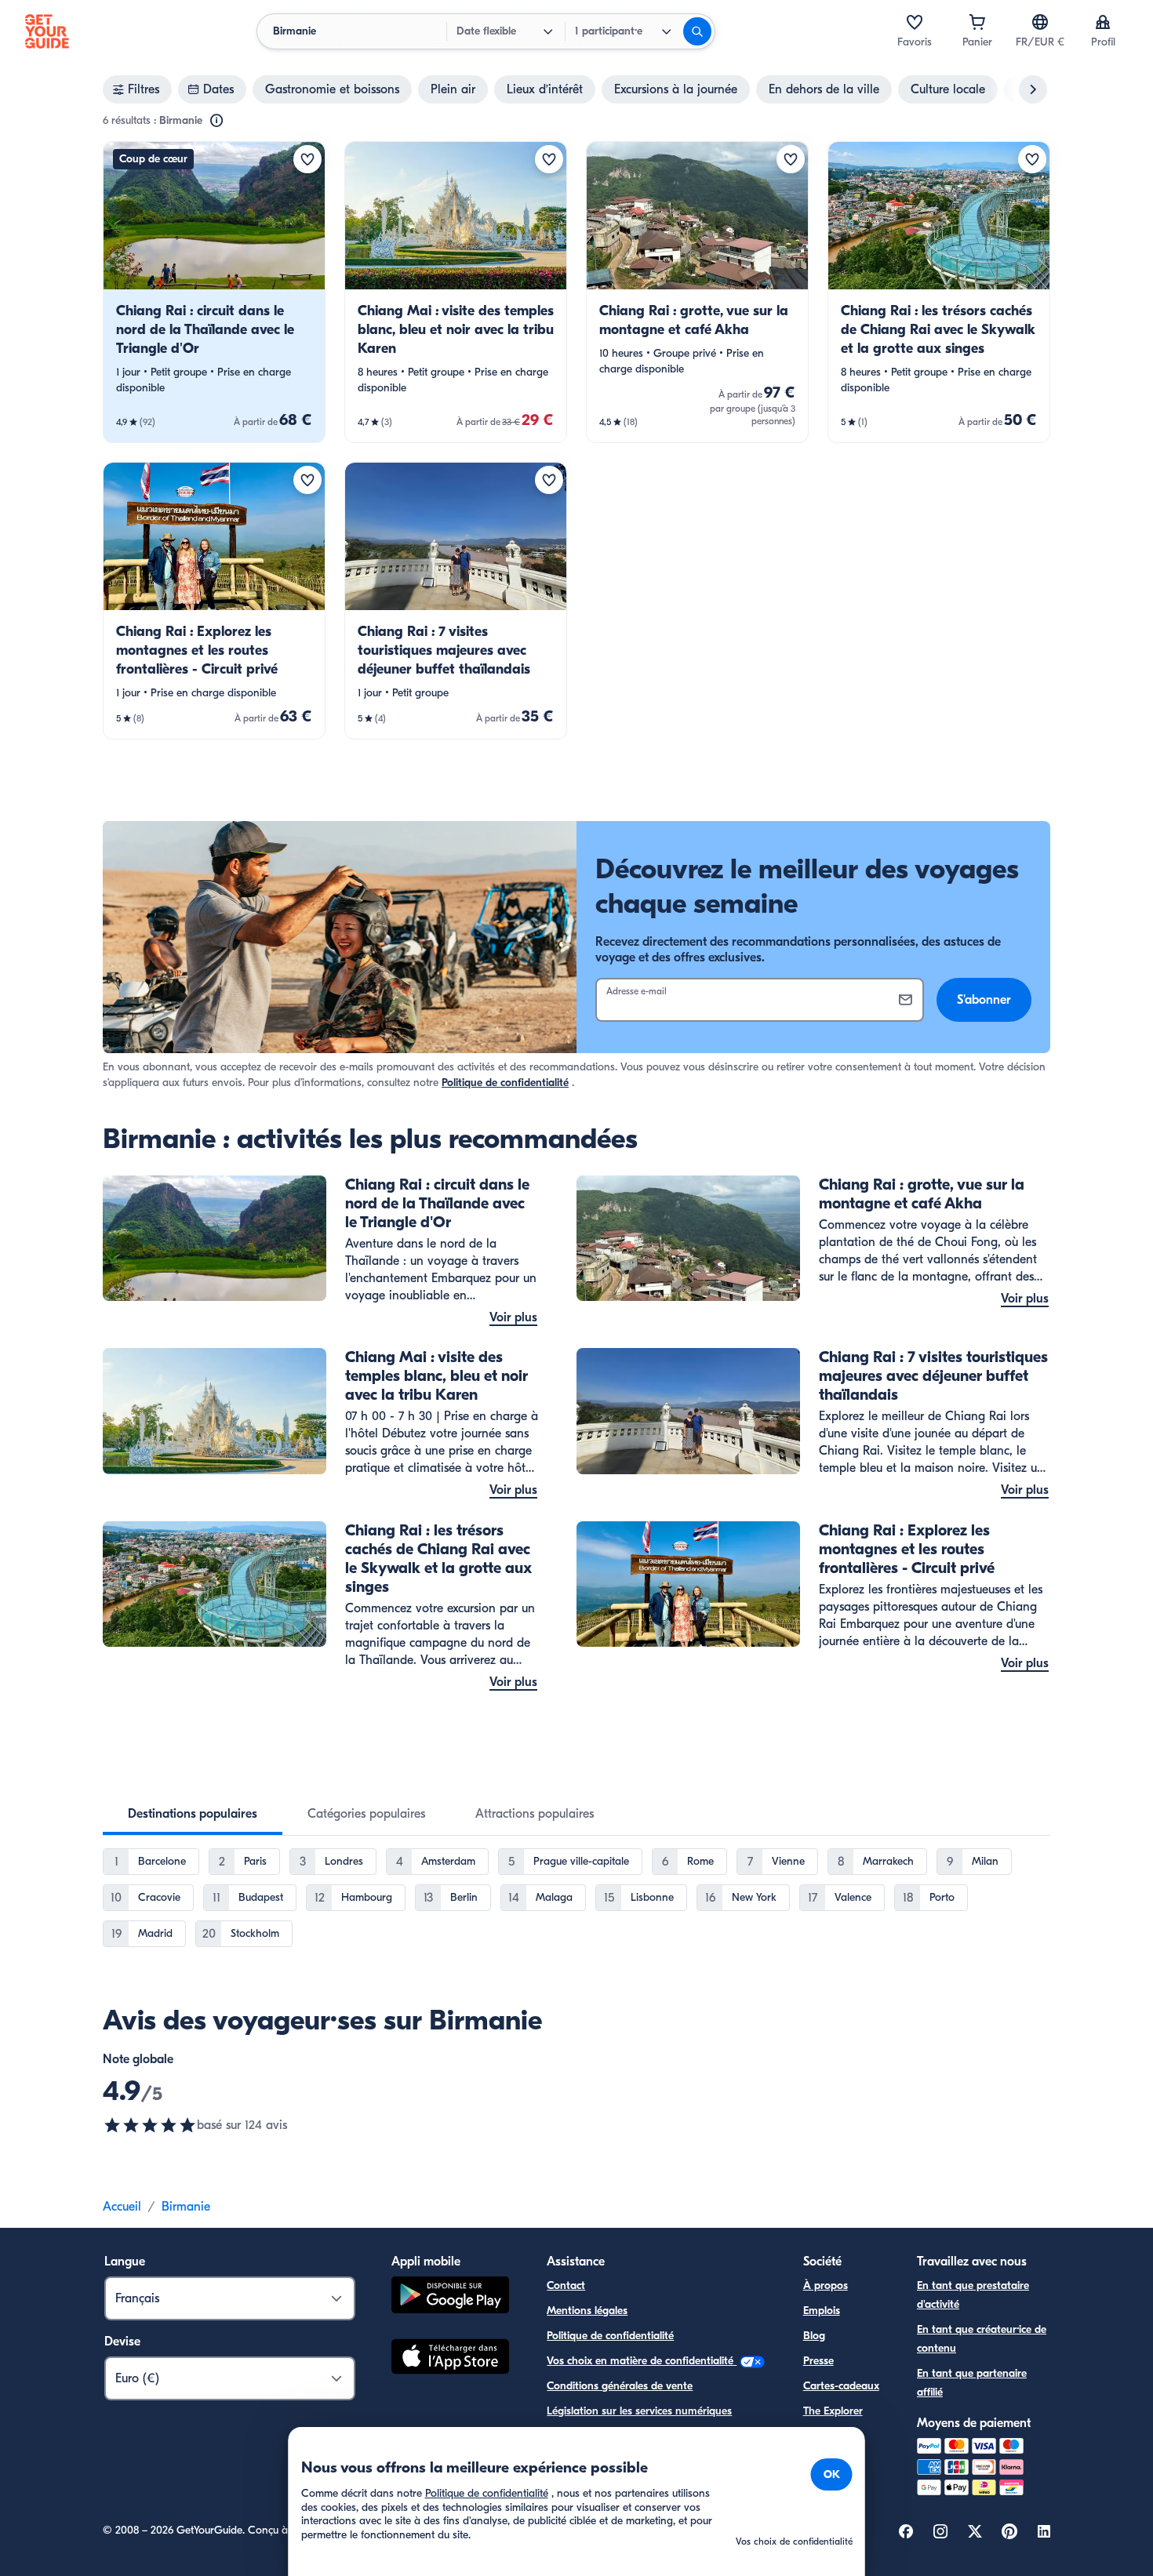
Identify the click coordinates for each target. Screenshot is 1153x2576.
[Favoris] (915, 22)
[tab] (193, 1814)
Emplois (822, 2311)
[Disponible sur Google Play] (450, 2297)
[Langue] (1040, 22)
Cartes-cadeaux (841, 2386)
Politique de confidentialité (505, 1083)
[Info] (216, 121)
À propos (826, 2285)
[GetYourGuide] (47, 31)
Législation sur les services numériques (639, 2411)
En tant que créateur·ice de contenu (982, 2339)
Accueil (122, 2207)
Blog (814, 2336)
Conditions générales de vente (620, 2386)
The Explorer (833, 2411)
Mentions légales (587, 2311)
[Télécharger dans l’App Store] (450, 2359)
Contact (566, 2285)
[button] (214, 292)
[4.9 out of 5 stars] (150, 2125)
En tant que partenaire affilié (972, 2383)
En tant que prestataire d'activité (973, 2295)
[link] (214, 292)
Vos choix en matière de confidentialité (642, 2361)
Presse (818, 2361)
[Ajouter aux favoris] (307, 159)
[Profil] (1103, 22)
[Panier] (977, 22)
